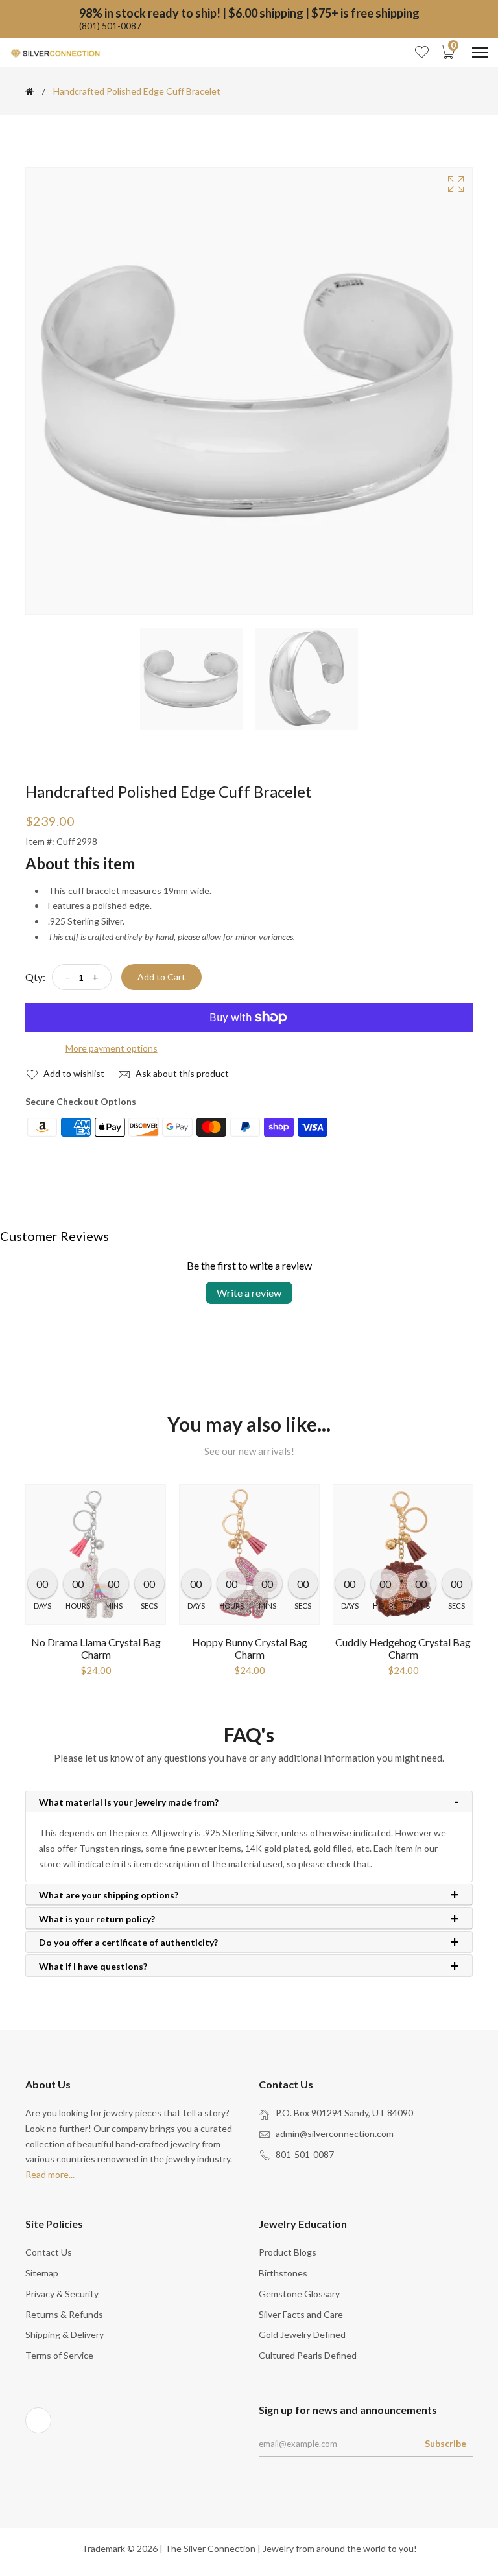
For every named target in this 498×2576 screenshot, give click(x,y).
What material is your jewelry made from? (129, 1802)
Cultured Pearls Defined (308, 2355)
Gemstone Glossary (299, 2294)
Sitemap (42, 2273)
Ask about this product (181, 1073)
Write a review (249, 1293)
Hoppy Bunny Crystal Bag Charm (250, 1648)
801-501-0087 (305, 2154)
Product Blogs (288, 2252)
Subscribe (445, 2443)
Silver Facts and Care (301, 2314)
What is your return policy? (97, 1919)
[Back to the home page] (30, 91)
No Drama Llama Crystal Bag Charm (96, 1648)
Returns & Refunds (64, 2314)
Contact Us (49, 2252)
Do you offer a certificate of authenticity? (128, 1943)
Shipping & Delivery (65, 2334)
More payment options (112, 1048)
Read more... (50, 2174)
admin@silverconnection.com (335, 2133)
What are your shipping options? (109, 1895)
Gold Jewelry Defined (302, 2334)
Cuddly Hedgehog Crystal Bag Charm (403, 1648)
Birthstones (283, 2273)
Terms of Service (59, 2355)
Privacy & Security (62, 2294)
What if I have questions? (93, 1967)
